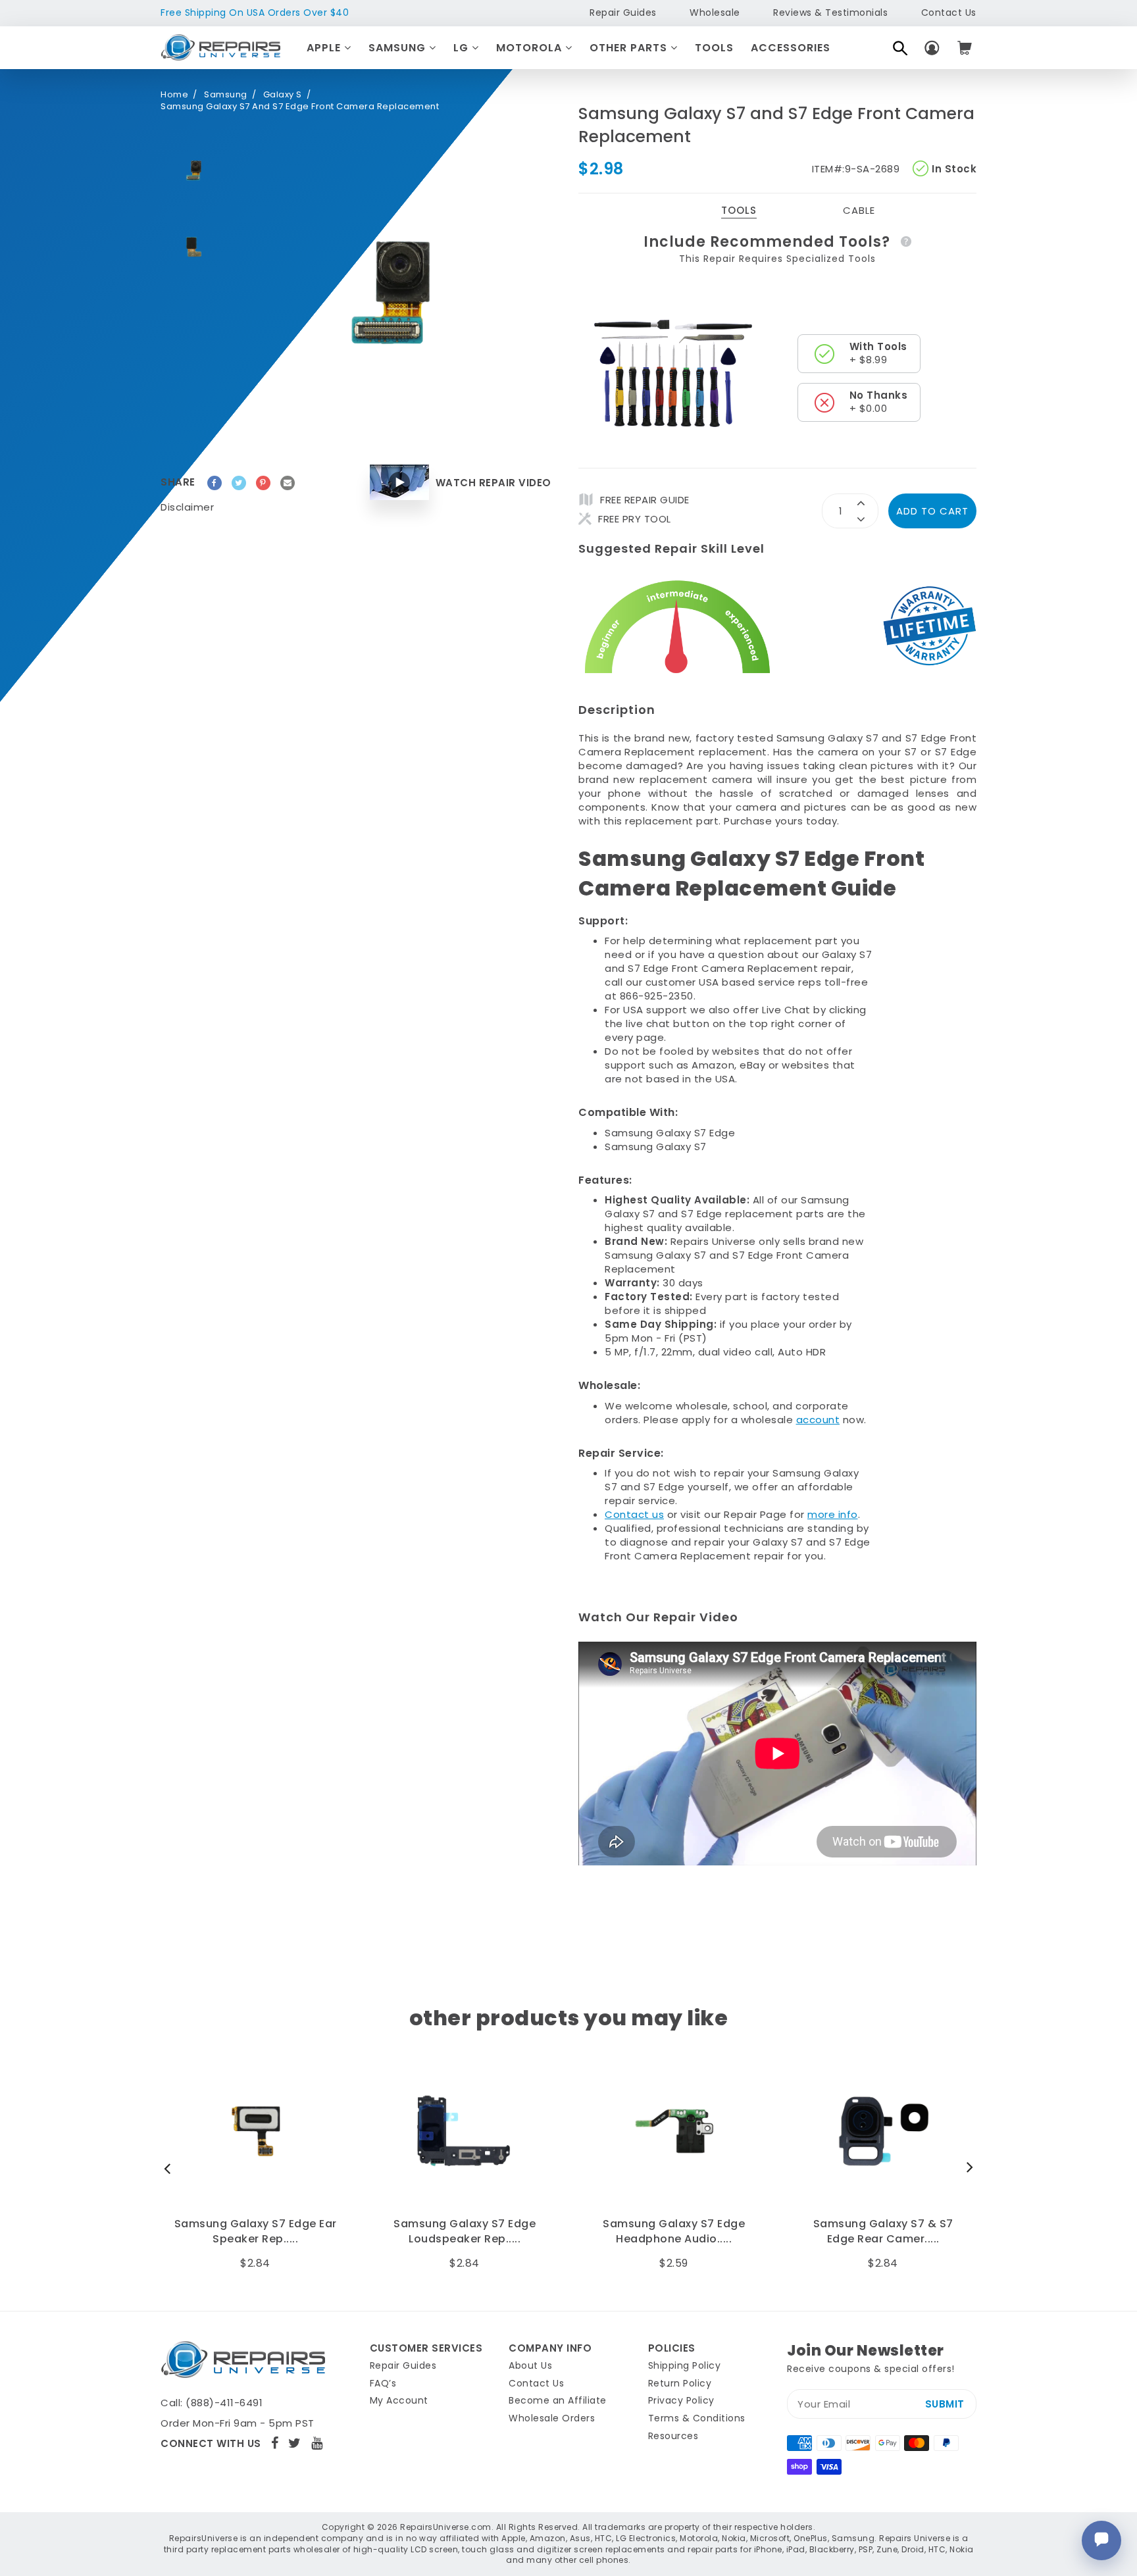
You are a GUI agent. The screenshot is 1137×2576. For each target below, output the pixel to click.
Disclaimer (187, 507)
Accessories (791, 48)
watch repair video (493, 483)
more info (833, 1514)
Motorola (531, 48)
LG (463, 48)
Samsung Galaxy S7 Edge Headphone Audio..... (674, 2231)
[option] (193, 170)
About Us (530, 2365)
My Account (399, 2400)
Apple (325, 48)
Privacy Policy (681, 2400)
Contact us (634, 1514)
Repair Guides (623, 13)
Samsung (399, 48)
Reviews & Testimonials (830, 13)
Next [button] (967, 2168)
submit (945, 2404)
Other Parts (630, 48)
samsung (226, 95)
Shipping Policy (685, 2365)
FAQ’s (383, 2383)
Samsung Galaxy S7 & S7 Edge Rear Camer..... (883, 2231)
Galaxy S (283, 95)
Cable (859, 210)
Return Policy (680, 2383)
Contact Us (949, 13)
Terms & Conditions (697, 2418)
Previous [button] (170, 2168)
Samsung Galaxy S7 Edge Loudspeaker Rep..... (465, 2231)
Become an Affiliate (558, 2400)
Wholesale (715, 13)
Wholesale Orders (552, 2418)
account (818, 1420)
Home (174, 95)
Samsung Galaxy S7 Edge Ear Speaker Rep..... (256, 2231)
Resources (673, 2436)
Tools (714, 48)
